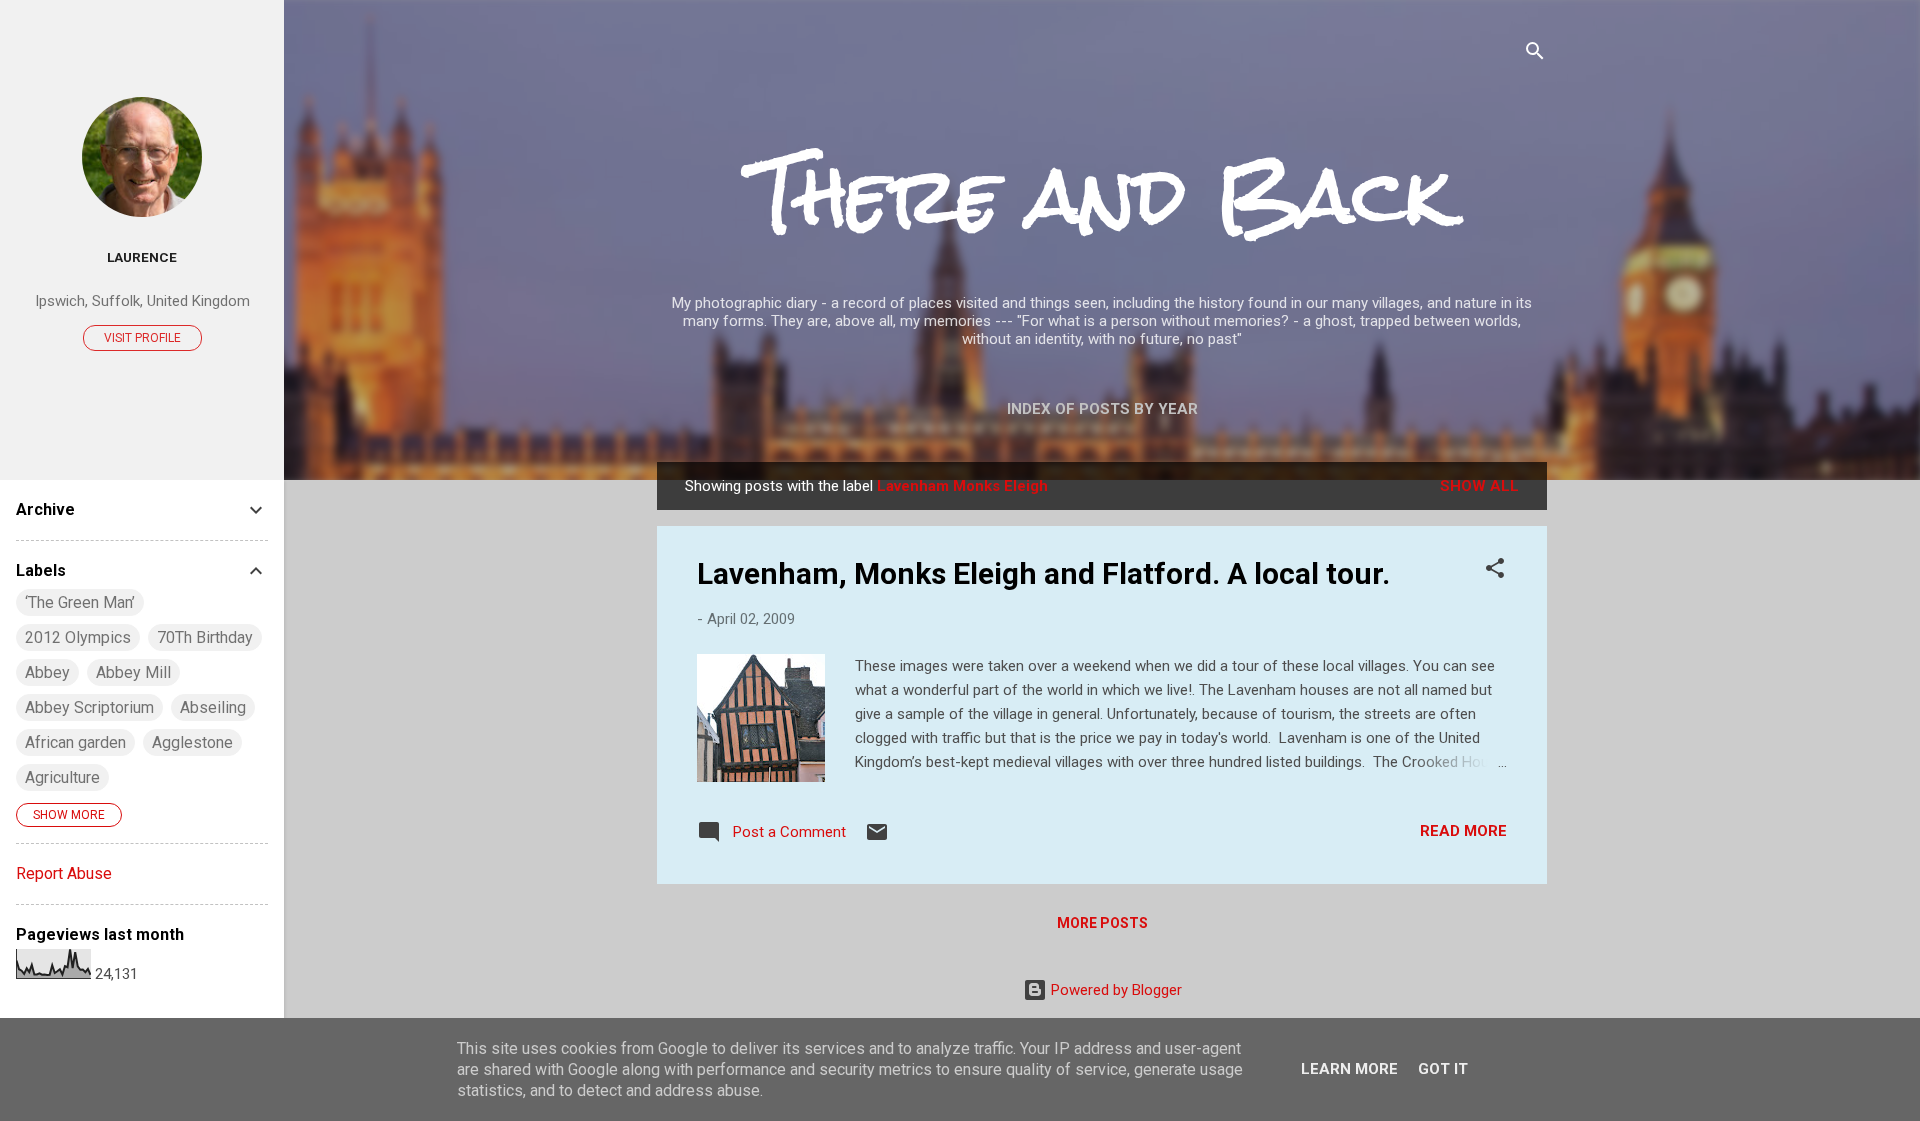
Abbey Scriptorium (89, 707)
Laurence (142, 257)
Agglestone (192, 742)
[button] (1495, 571)
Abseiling (213, 707)
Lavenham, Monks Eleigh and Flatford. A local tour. (1043, 573)
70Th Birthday (205, 637)
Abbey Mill (133, 672)
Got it (1443, 1069)
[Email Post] (877, 839)
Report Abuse (64, 873)
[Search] (1535, 54)
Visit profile (142, 338)
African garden (75, 742)
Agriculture (62, 777)
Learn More (1349, 1069)
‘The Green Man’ (80, 602)
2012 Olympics (78, 637)
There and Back (1102, 195)
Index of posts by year (1102, 409)
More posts (1102, 923)
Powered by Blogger (1114, 990)
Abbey (47, 672)
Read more (1463, 831)
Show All (1479, 486)
